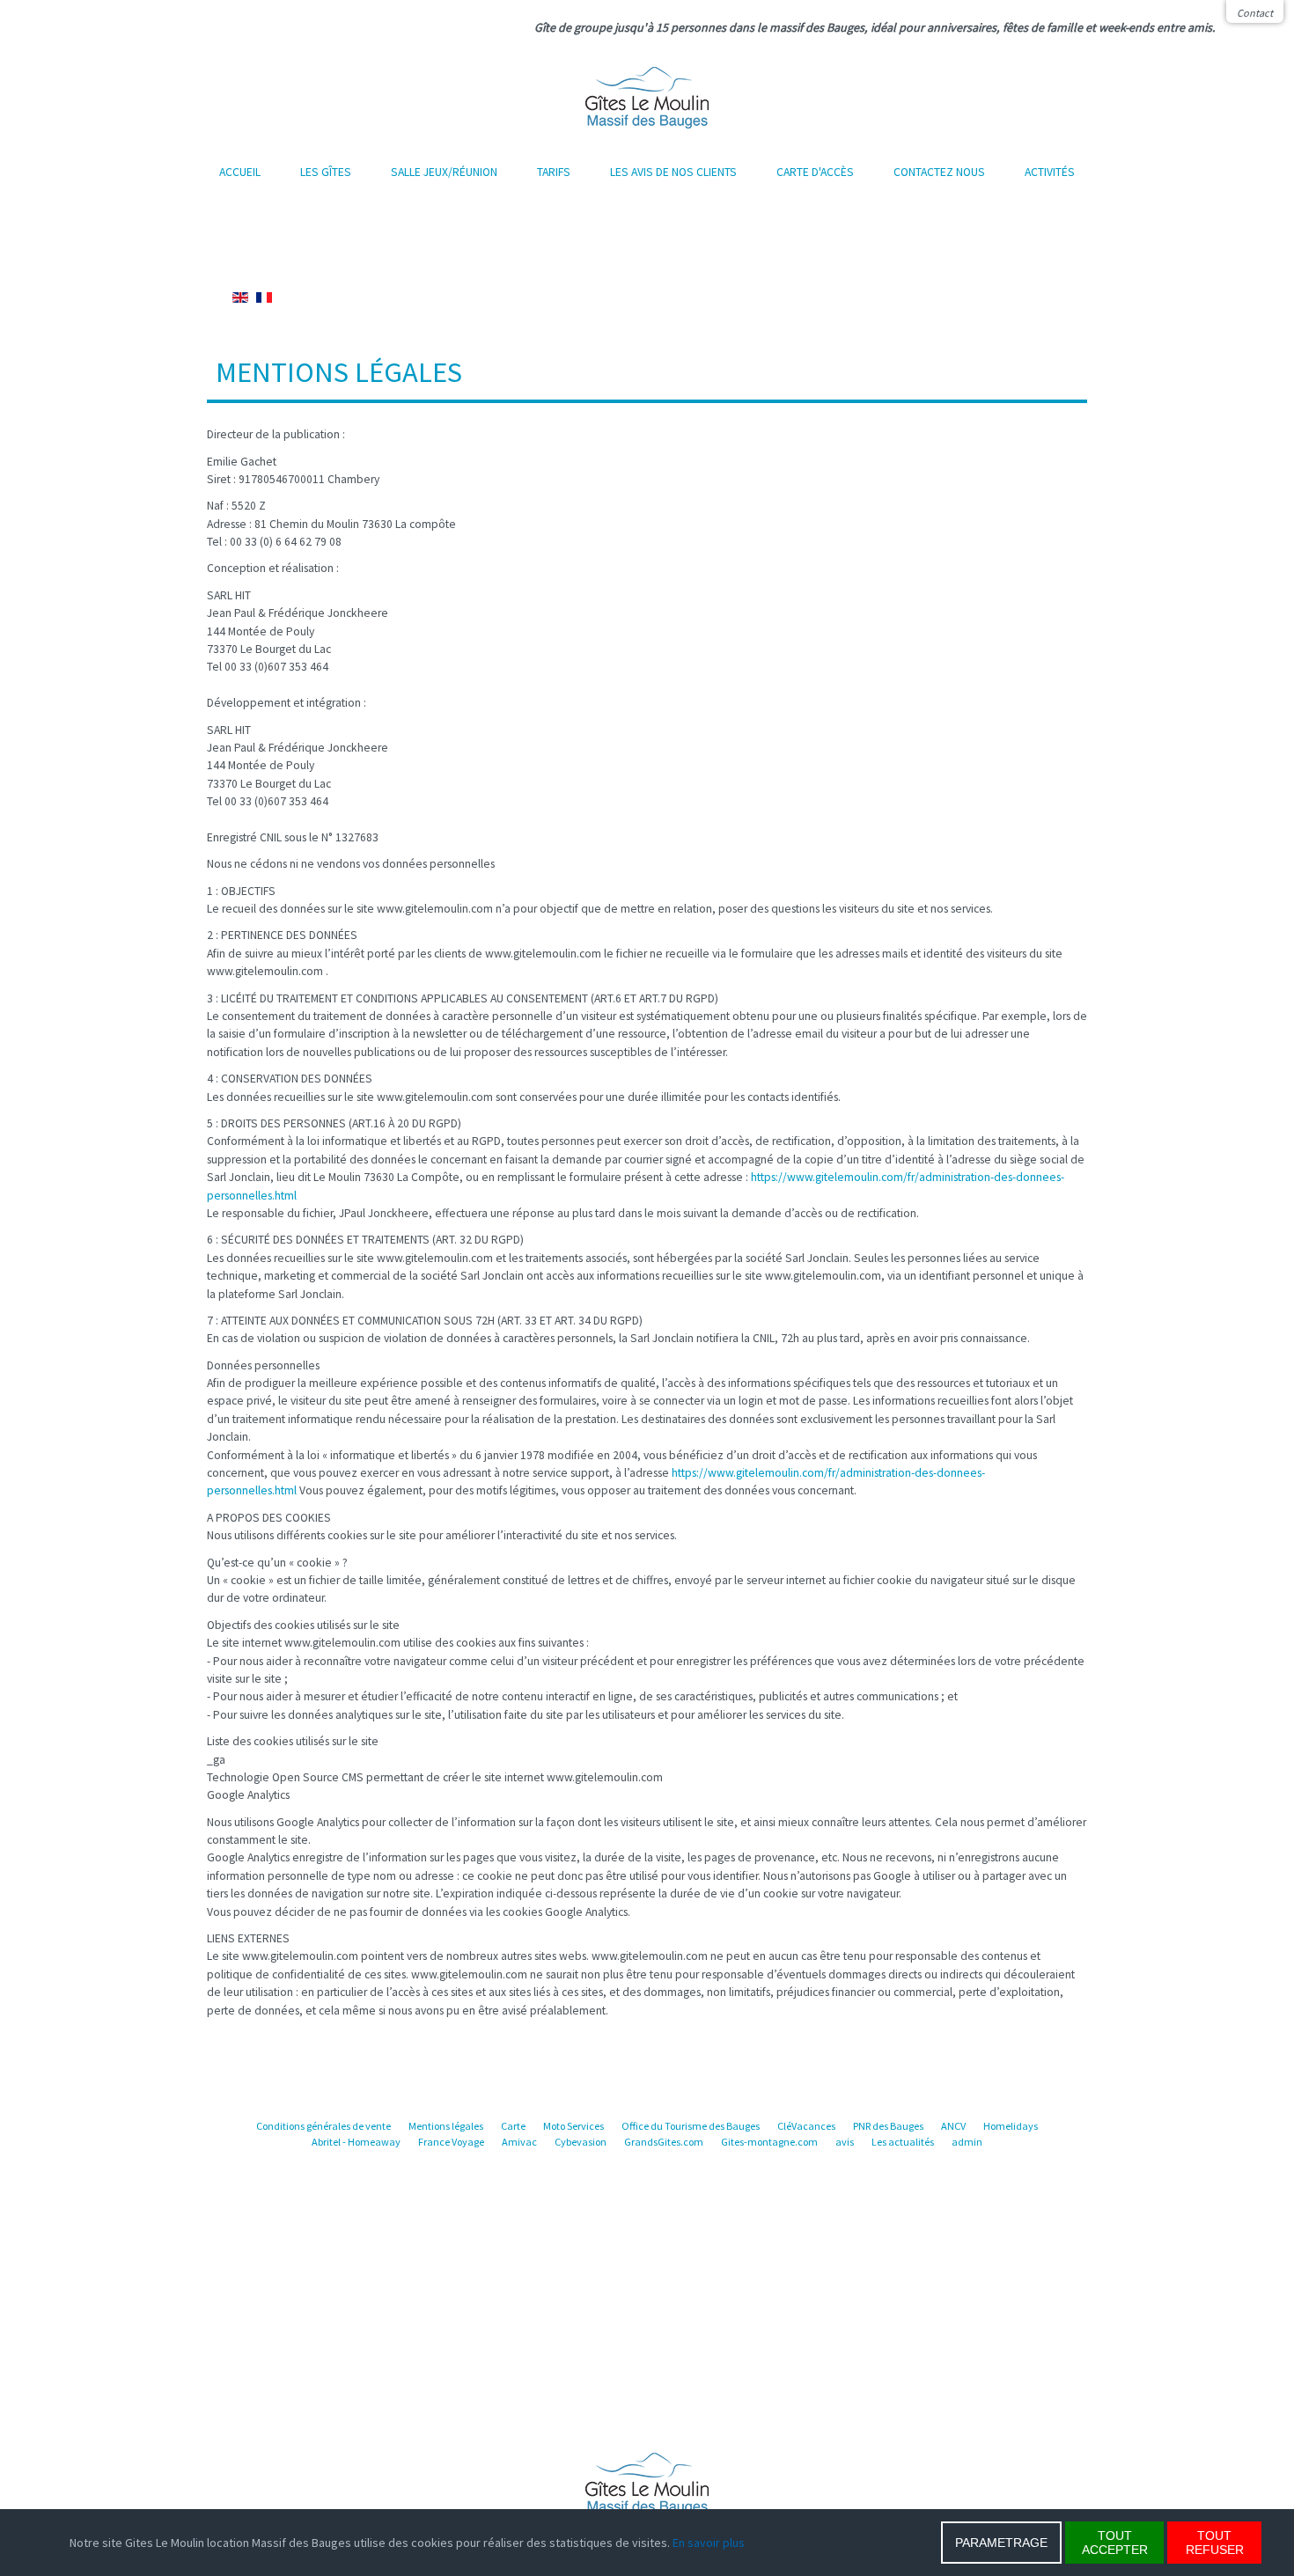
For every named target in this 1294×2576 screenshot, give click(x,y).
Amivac (519, 2142)
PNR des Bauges (888, 2126)
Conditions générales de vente (323, 2126)
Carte (513, 2126)
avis (845, 2142)
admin (967, 2142)
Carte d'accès (815, 172)
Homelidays (1011, 2126)
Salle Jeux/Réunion (444, 172)
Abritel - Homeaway (356, 2142)
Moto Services (573, 2126)
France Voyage (451, 2142)
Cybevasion (581, 2142)
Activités (1050, 172)
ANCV (953, 2126)
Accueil (240, 172)
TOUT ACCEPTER (1115, 2543)
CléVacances (806, 2126)
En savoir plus (709, 2543)
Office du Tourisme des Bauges (691, 2126)
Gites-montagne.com (769, 2142)
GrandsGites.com (664, 2142)
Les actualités (903, 2142)
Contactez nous (939, 172)
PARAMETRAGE (1001, 2543)
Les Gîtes (326, 172)
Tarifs (554, 172)
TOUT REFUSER (1215, 2543)
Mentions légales (446, 2126)
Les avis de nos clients (673, 172)
